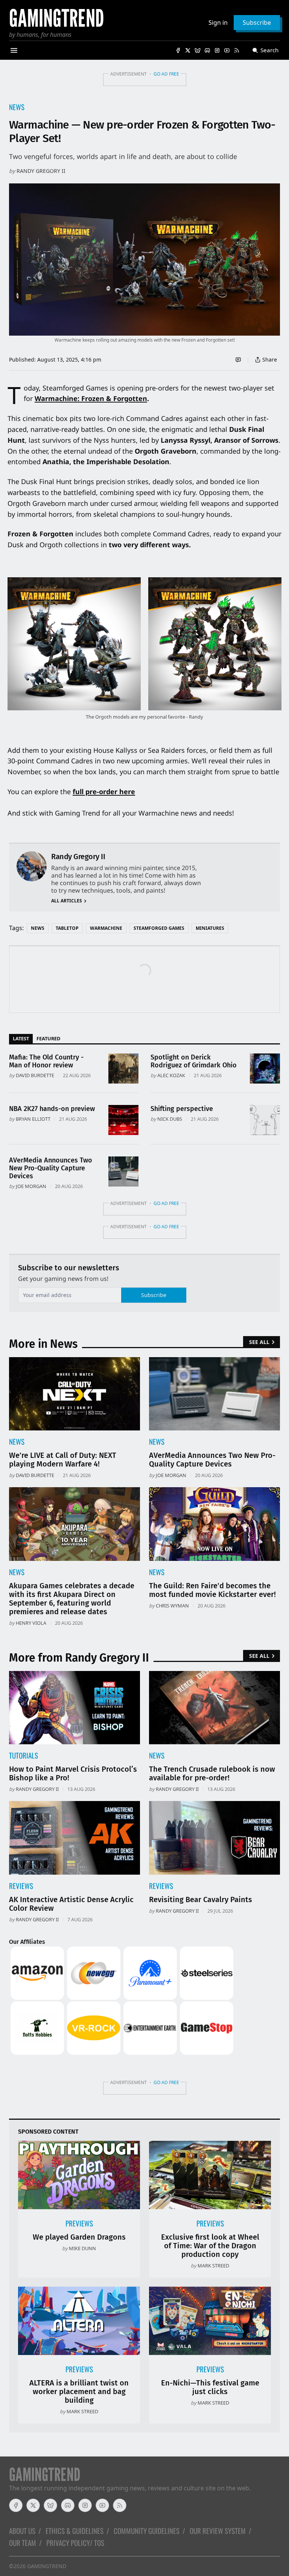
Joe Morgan (31, 1186)
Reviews (21, 1886)
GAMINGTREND (47, 2566)
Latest (21, 1038)
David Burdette (35, 1075)
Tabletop (67, 928)
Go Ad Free (166, 74)
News (17, 107)
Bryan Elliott (33, 1119)
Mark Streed (213, 2266)
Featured (48, 1038)
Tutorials (24, 1755)
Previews (79, 2223)
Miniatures (210, 928)
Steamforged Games (159, 928)
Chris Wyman (172, 1606)
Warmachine (106, 928)
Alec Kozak (171, 1075)
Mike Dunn (82, 2248)
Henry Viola (31, 1623)
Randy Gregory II (41, 171)
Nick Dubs (170, 1119)
